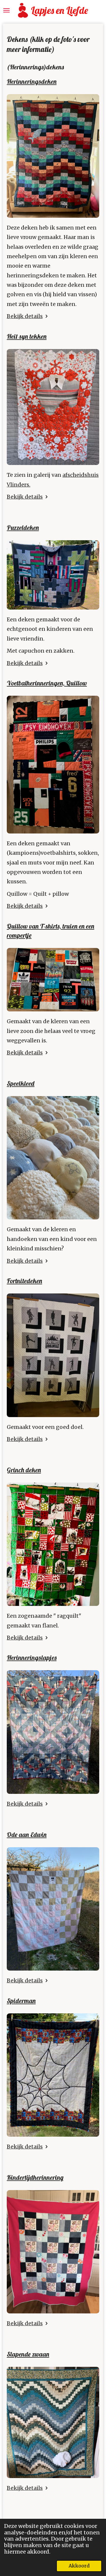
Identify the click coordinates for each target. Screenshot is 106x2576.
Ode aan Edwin (27, 1835)
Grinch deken (24, 1470)
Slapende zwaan (28, 2354)
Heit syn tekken (27, 336)
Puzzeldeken (23, 528)
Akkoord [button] (79, 2566)
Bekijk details (25, 316)
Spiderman (21, 2001)
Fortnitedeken (24, 1281)
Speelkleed (21, 1083)
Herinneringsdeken (32, 81)
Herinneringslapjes (32, 1658)
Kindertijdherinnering (35, 2177)
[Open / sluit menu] (6, 10)
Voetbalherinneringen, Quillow (47, 683)
